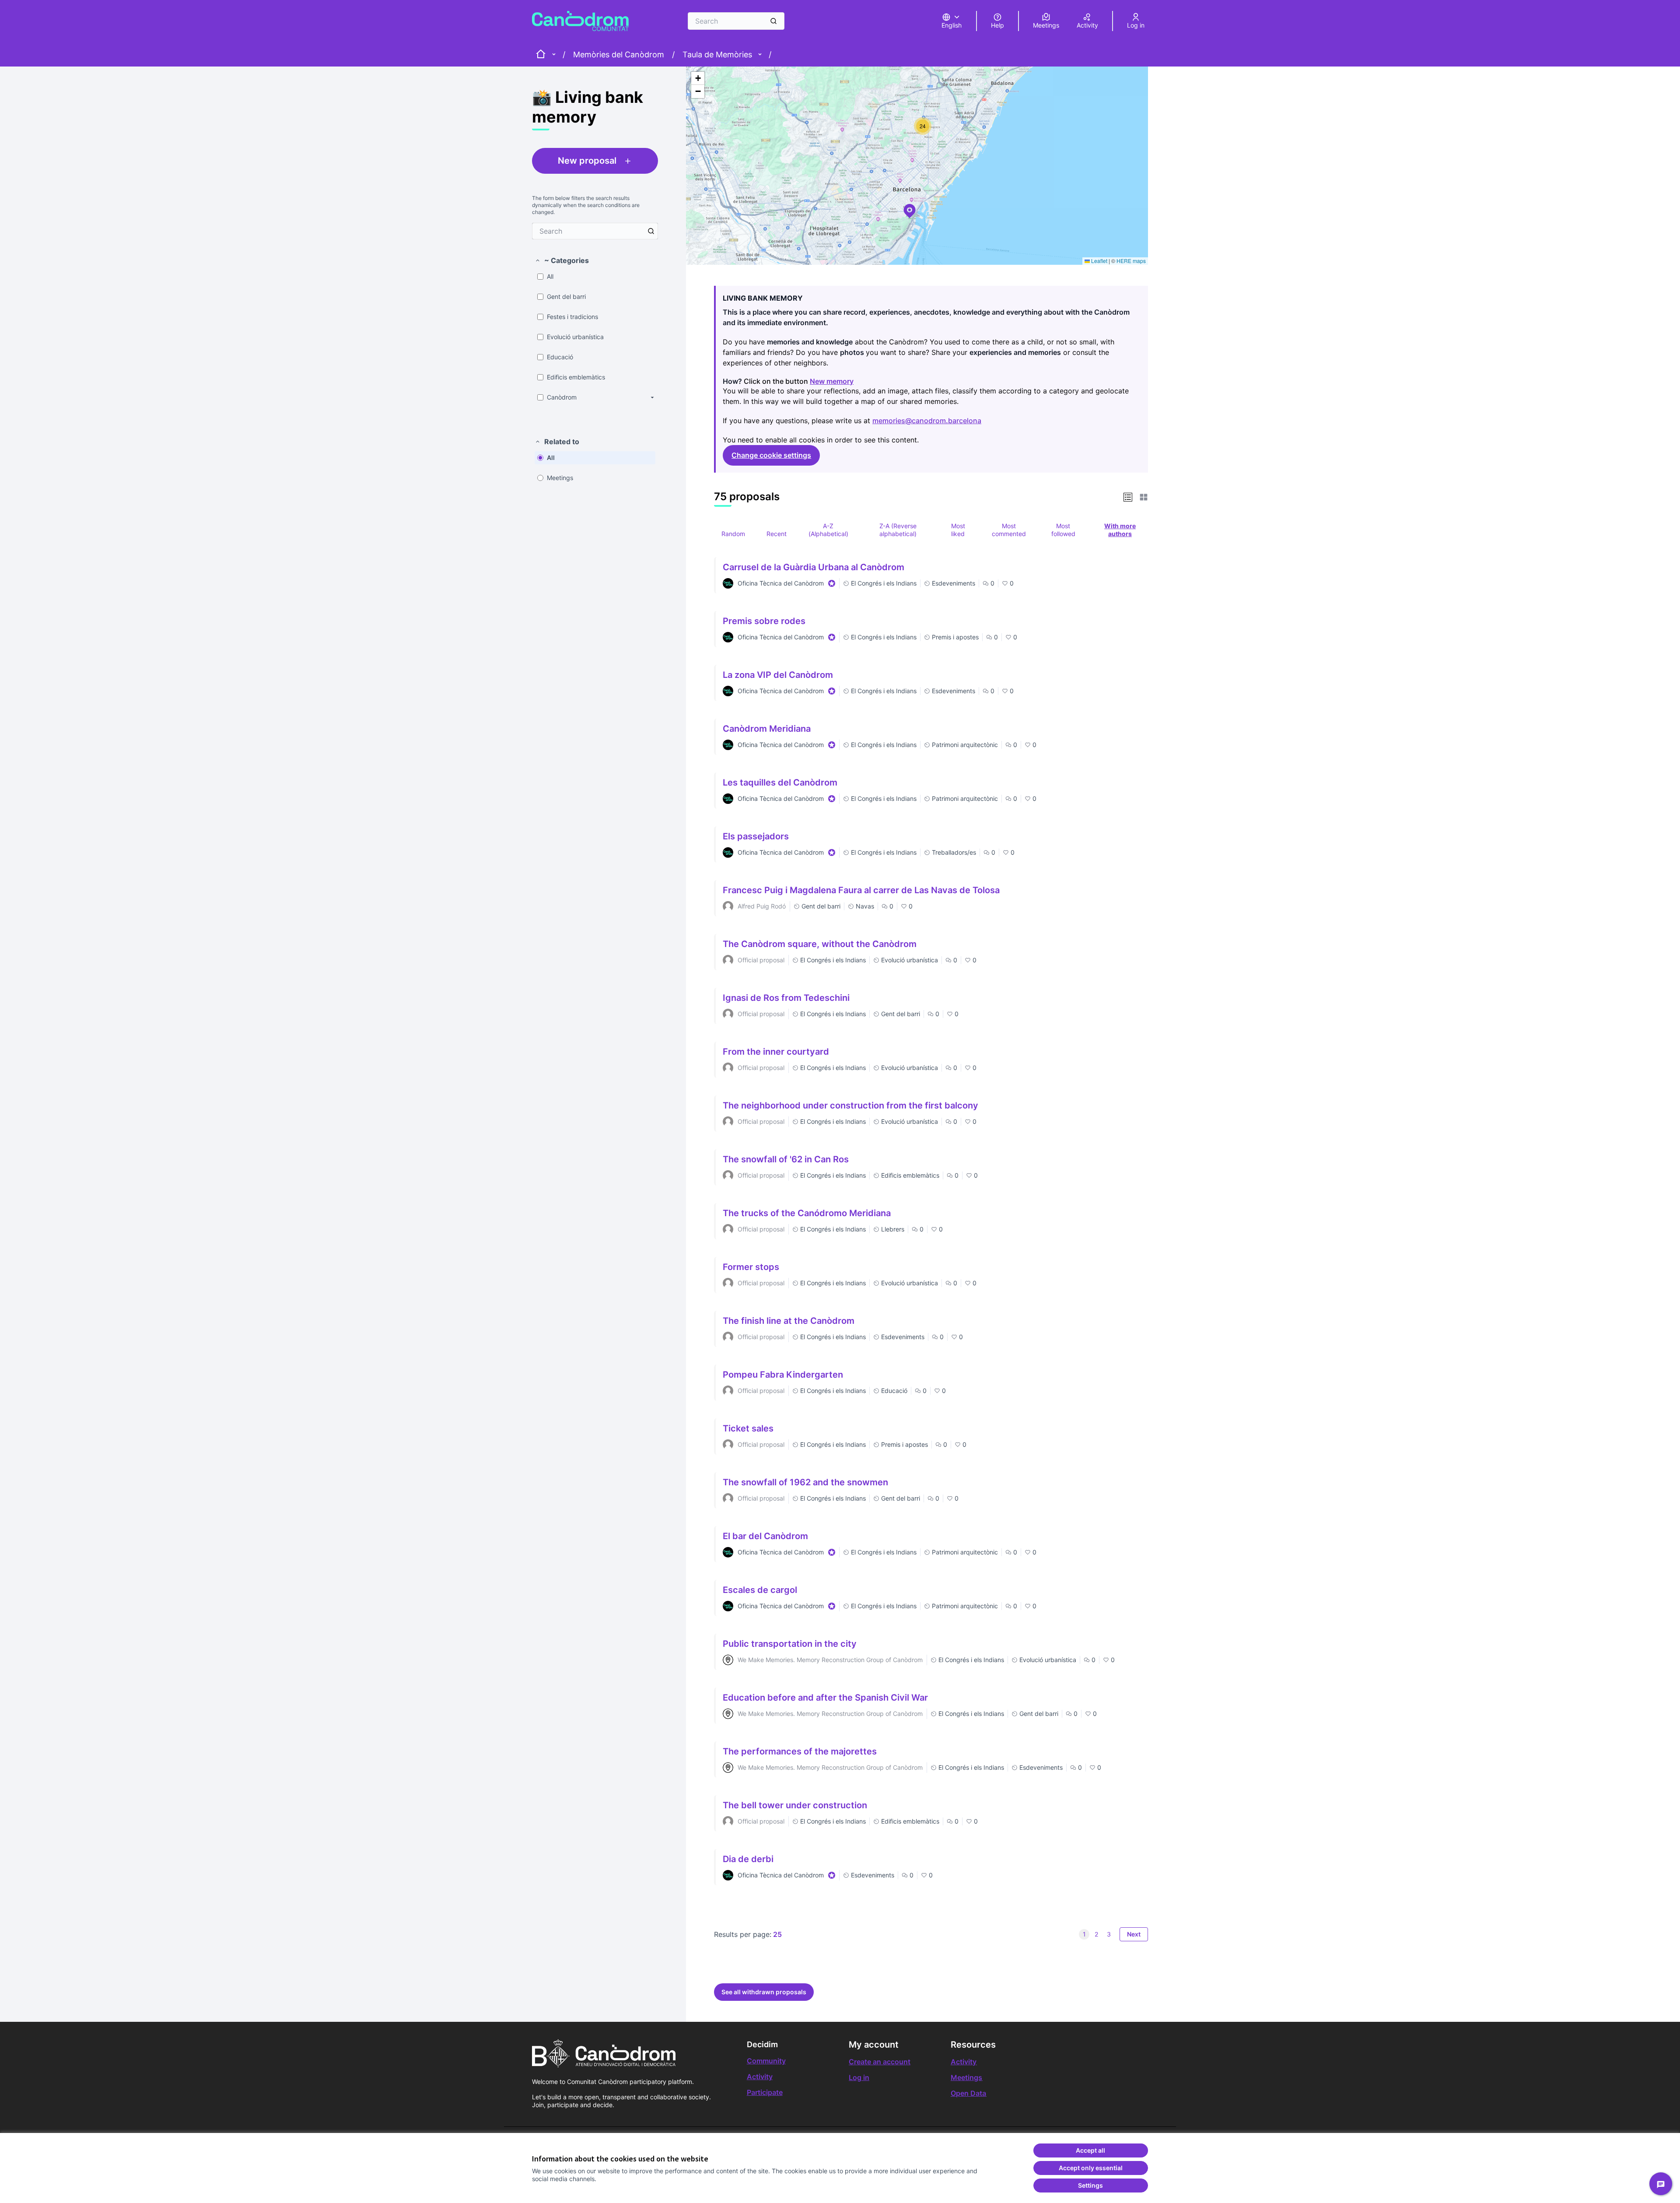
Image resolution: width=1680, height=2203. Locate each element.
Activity (760, 2077)
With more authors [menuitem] (1120, 530)
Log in (859, 2077)
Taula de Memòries (717, 54)
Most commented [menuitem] (1009, 530)
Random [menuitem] (733, 534)
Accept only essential (1091, 2168)
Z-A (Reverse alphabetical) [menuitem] (898, 530)
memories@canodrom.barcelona (928, 421)
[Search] (773, 21)
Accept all (1090, 2150)
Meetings (966, 2077)
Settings (1090, 2185)
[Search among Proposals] (651, 231)
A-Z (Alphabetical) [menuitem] (828, 530)
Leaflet (1099, 261)
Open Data (968, 2093)
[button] (562, 260)
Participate (765, 2092)
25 (777, 1934)
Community (766, 2061)
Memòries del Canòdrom (619, 54)
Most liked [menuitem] (958, 530)
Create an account (880, 2062)
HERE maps (1131, 261)
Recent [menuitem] (777, 534)
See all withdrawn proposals (764, 1992)
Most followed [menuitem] (1063, 530)
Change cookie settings (771, 455)
